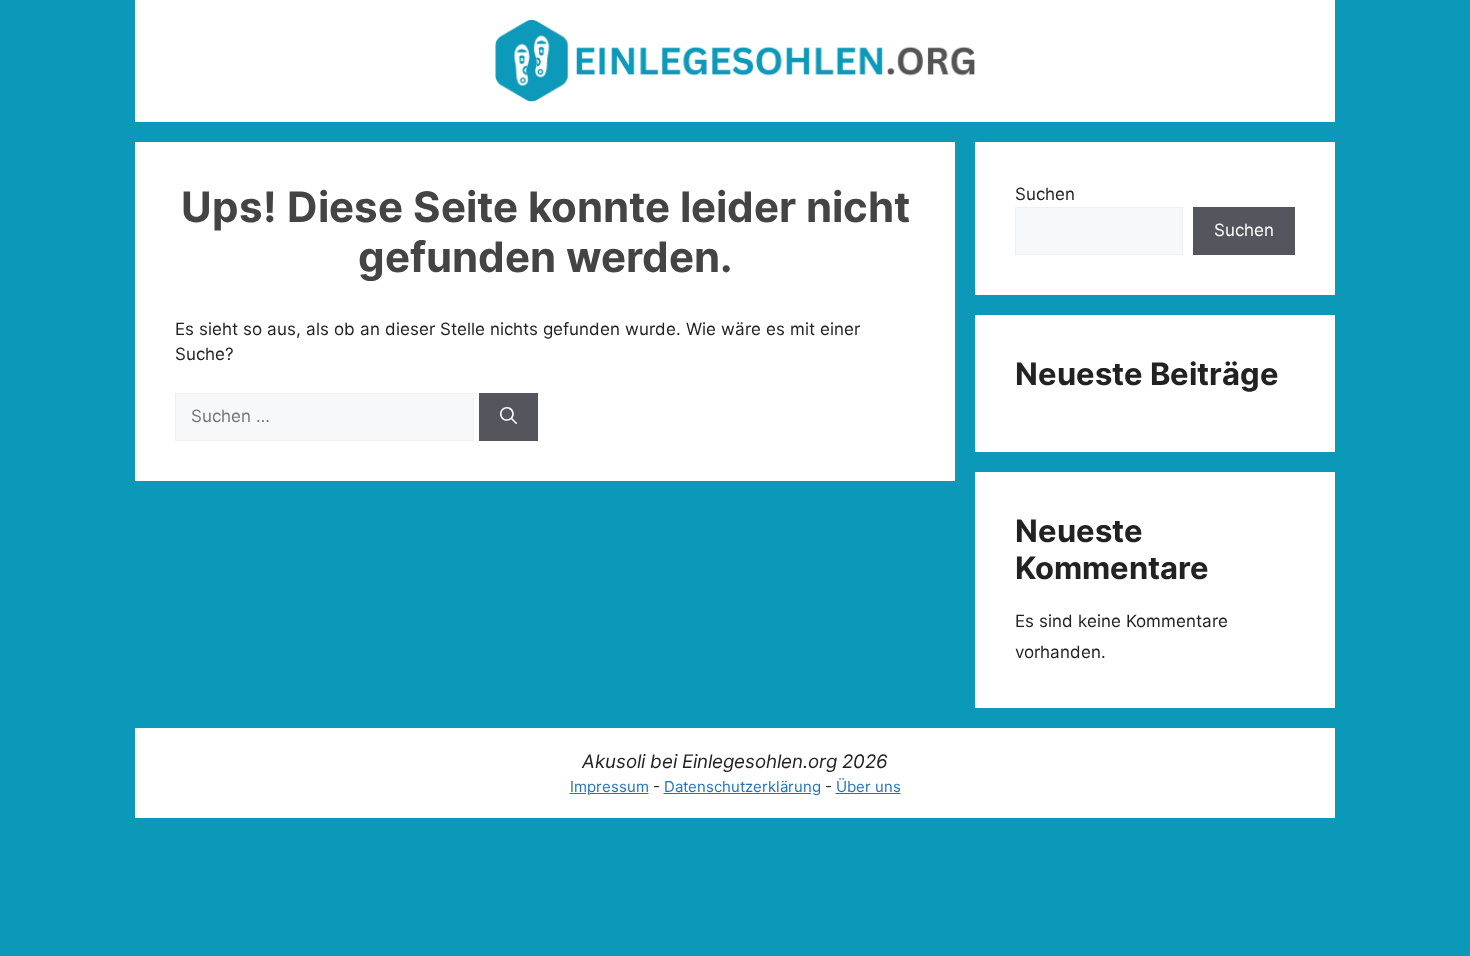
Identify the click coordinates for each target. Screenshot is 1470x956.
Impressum (609, 786)
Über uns (868, 786)
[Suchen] (508, 417)
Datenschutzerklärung (742, 786)
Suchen (1045, 194)
